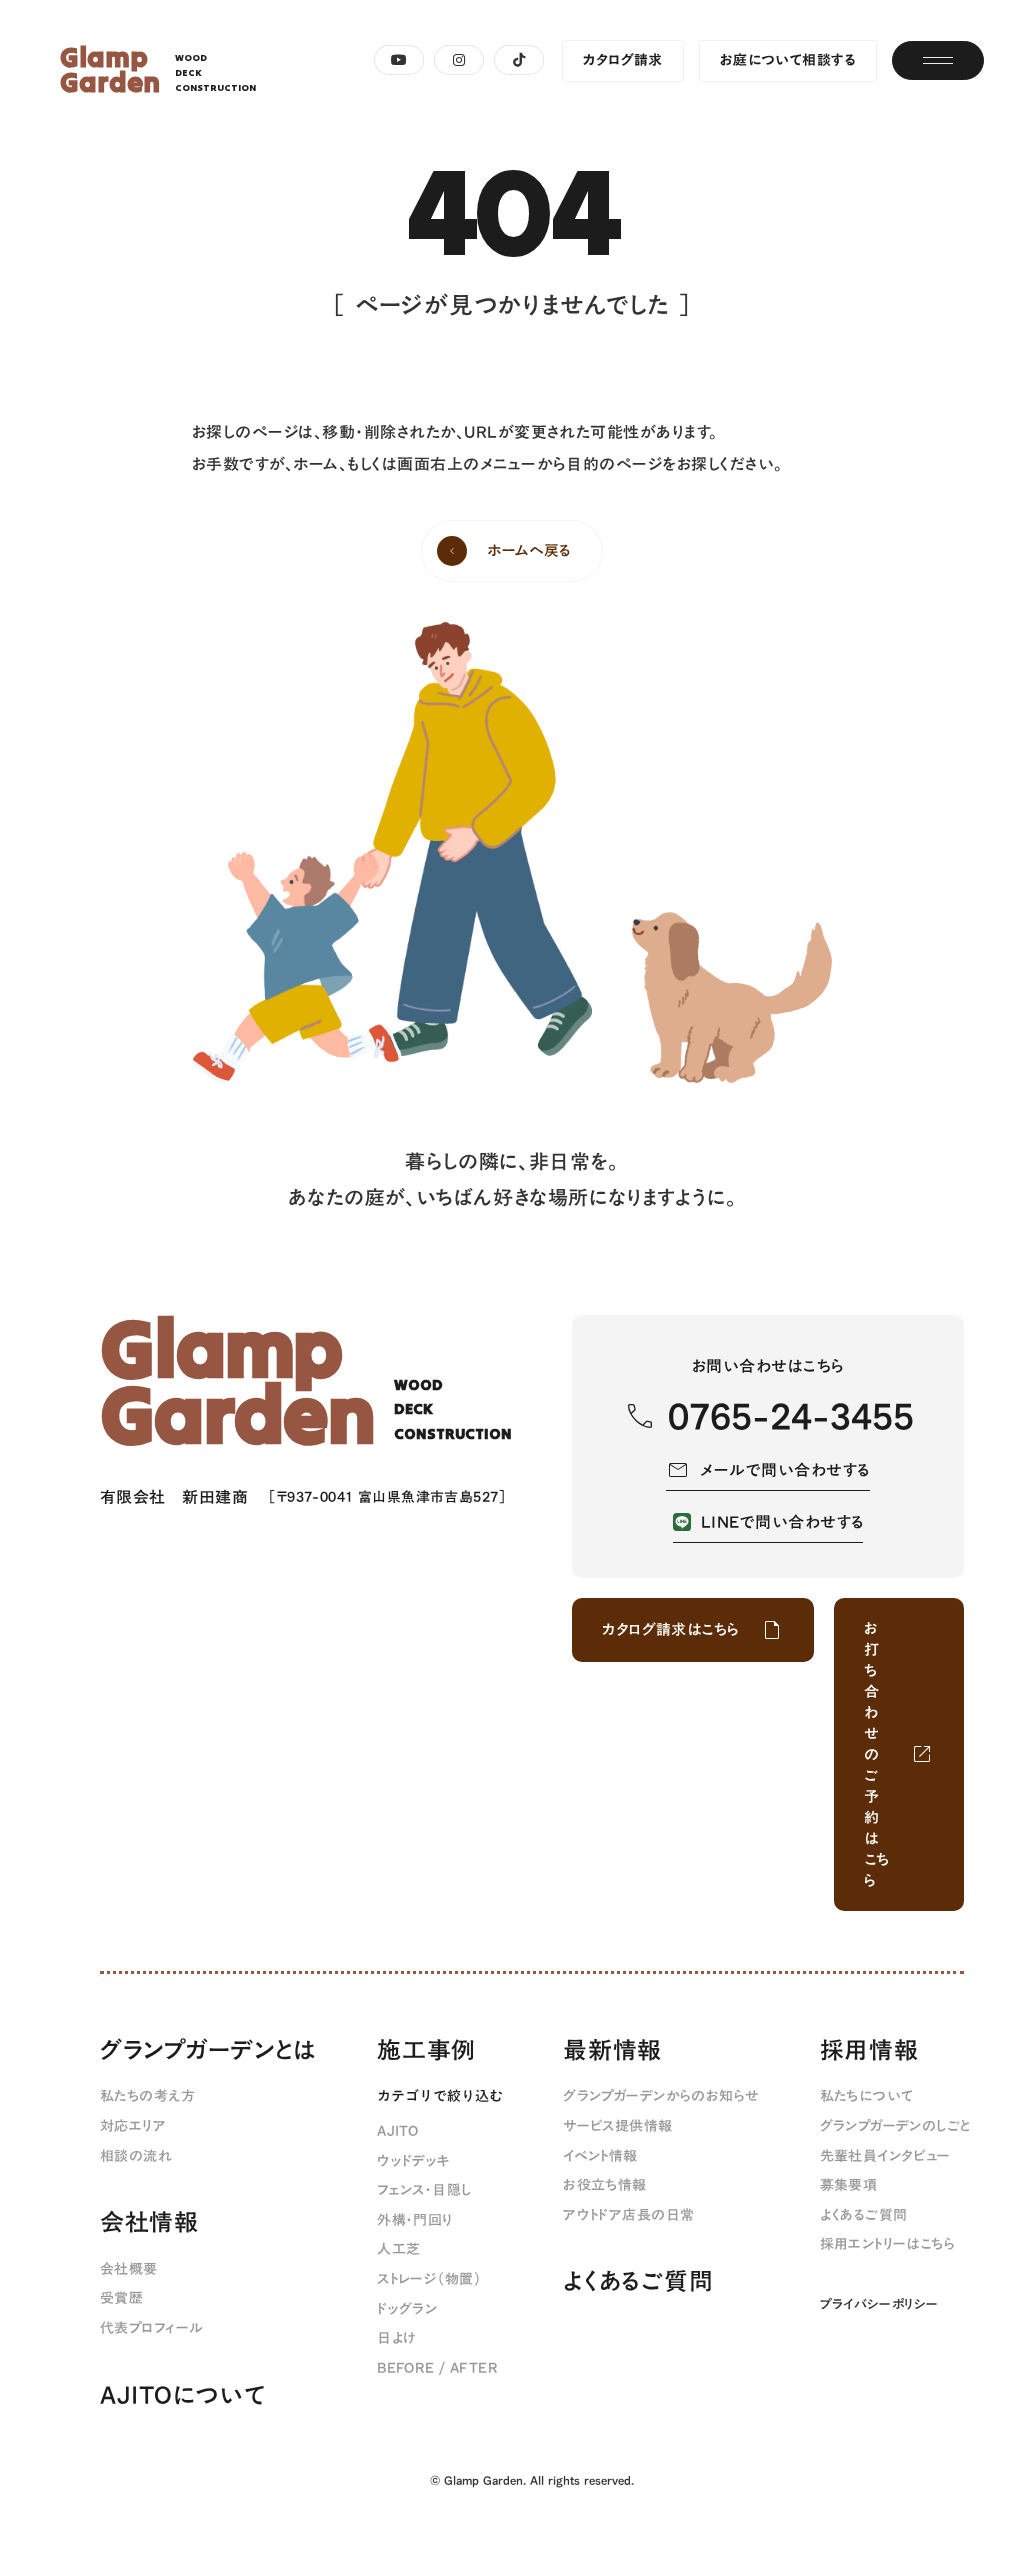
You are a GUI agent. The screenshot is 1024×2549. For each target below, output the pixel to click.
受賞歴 (121, 2299)
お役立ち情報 (605, 2186)
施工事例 (426, 2051)
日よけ (396, 2339)
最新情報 (612, 2051)
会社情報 (149, 2223)
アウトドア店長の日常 (628, 2216)
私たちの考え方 (147, 2097)
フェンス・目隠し (424, 2191)
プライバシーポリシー (879, 2304)
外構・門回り (415, 2221)
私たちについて (867, 2097)
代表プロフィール (151, 2329)
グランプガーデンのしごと (895, 2127)
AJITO (397, 2132)
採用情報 (869, 2051)
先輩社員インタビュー (885, 2157)
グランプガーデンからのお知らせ (661, 2097)
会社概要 (129, 2270)
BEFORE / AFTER (437, 2369)
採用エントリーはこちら (888, 2245)
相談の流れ (136, 2157)
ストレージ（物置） (429, 2280)
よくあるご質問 (638, 2282)
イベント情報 (600, 2157)
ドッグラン (407, 2310)
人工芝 (398, 2250)
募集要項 (849, 2186)
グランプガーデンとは (208, 2051)
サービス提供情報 (617, 2127)
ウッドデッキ (413, 2162)
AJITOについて (182, 2396)
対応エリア (133, 2127)
